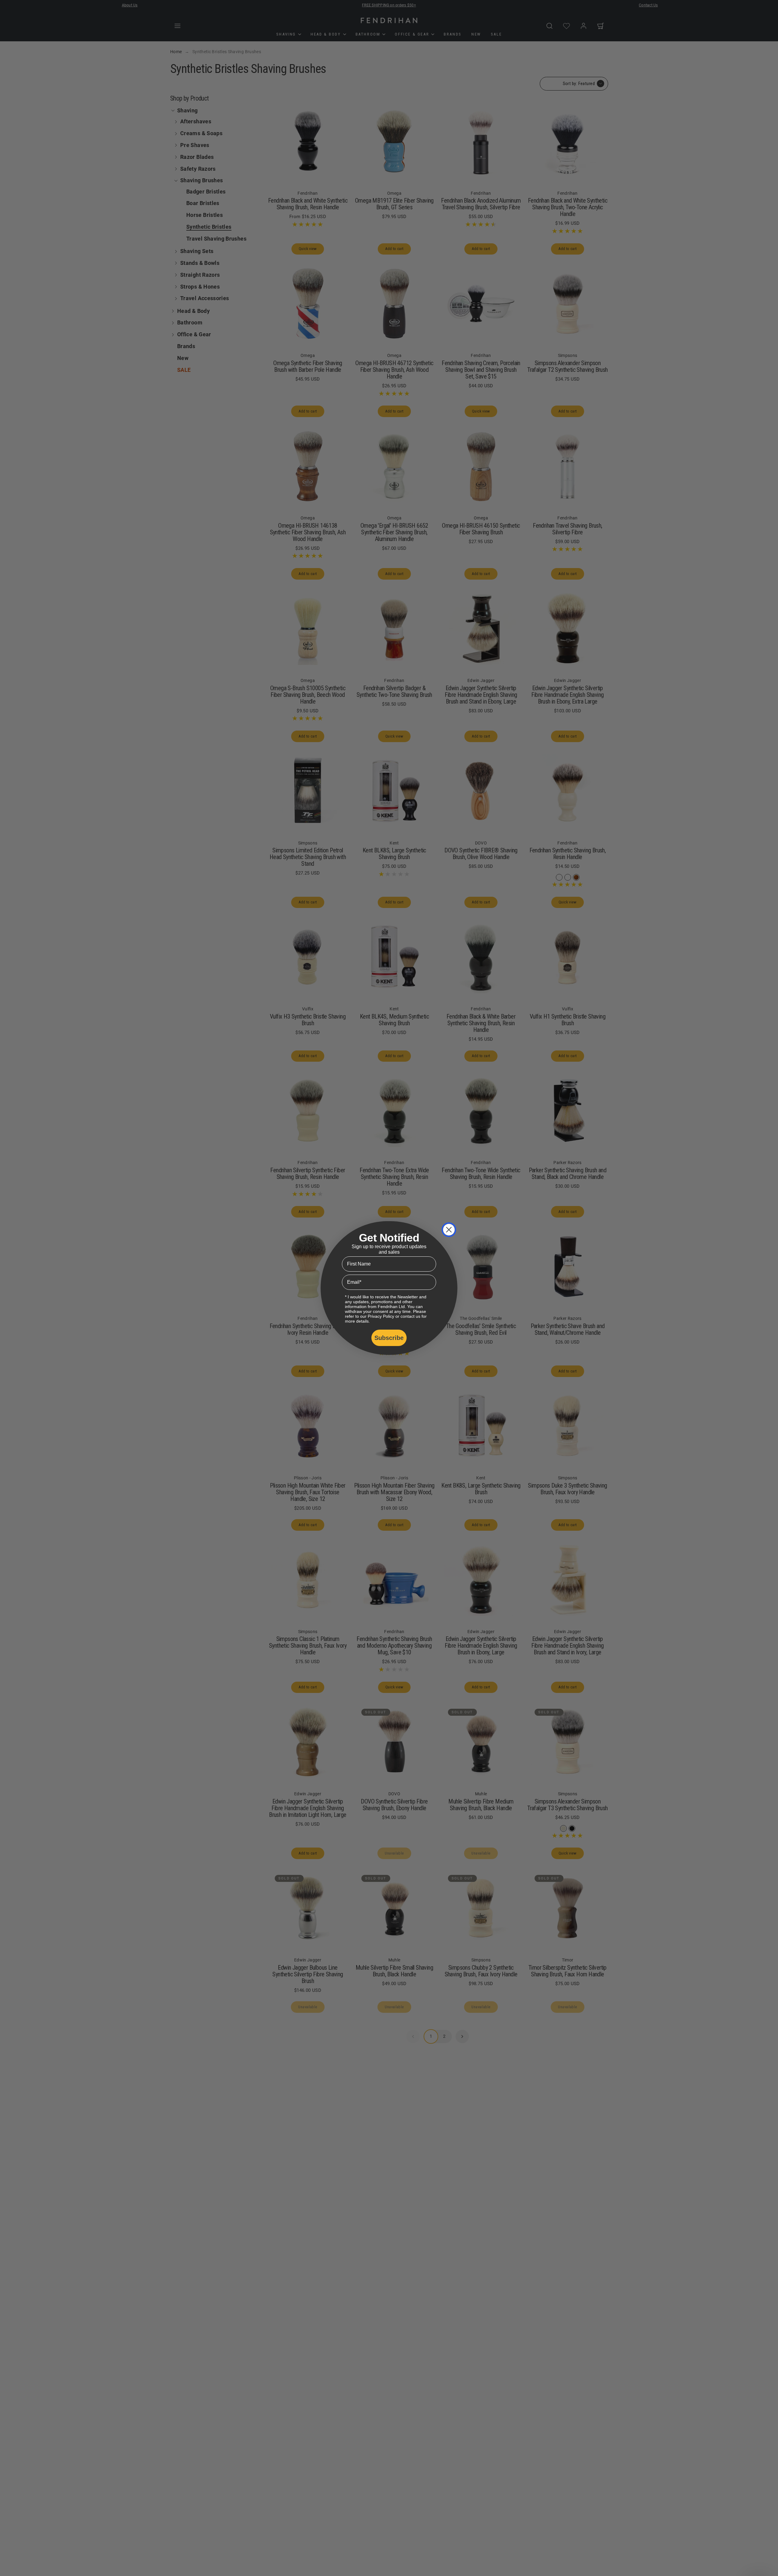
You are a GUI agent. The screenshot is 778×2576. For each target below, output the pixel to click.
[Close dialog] (449, 1230)
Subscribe (389, 1338)
